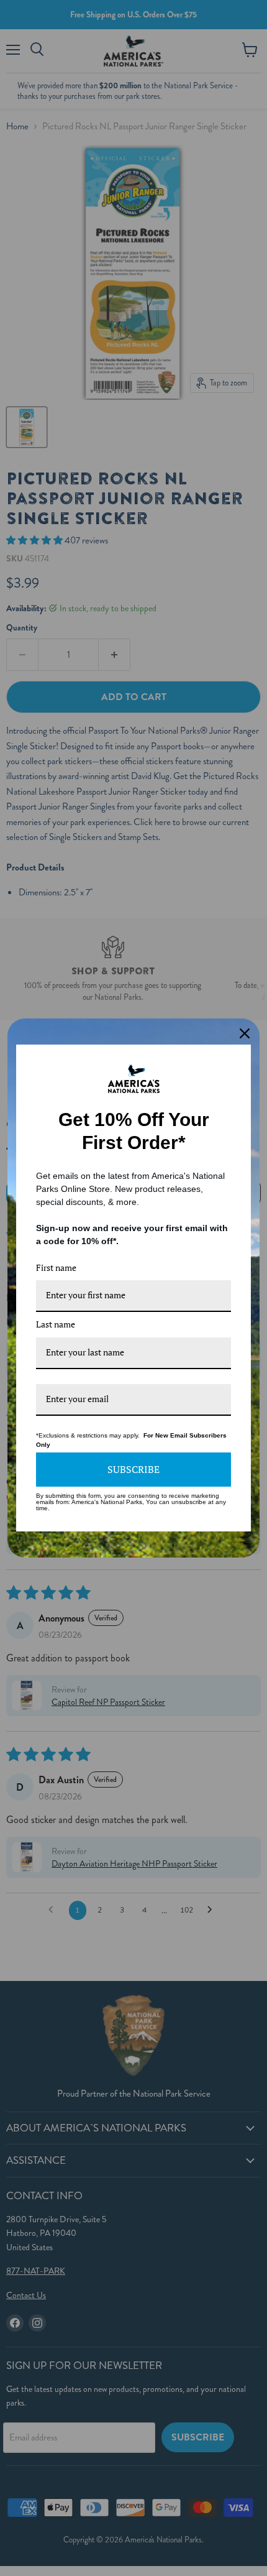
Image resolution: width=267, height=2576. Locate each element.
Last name (56, 1324)
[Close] (245, 1033)
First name (56, 1267)
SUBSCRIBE (133, 1469)
